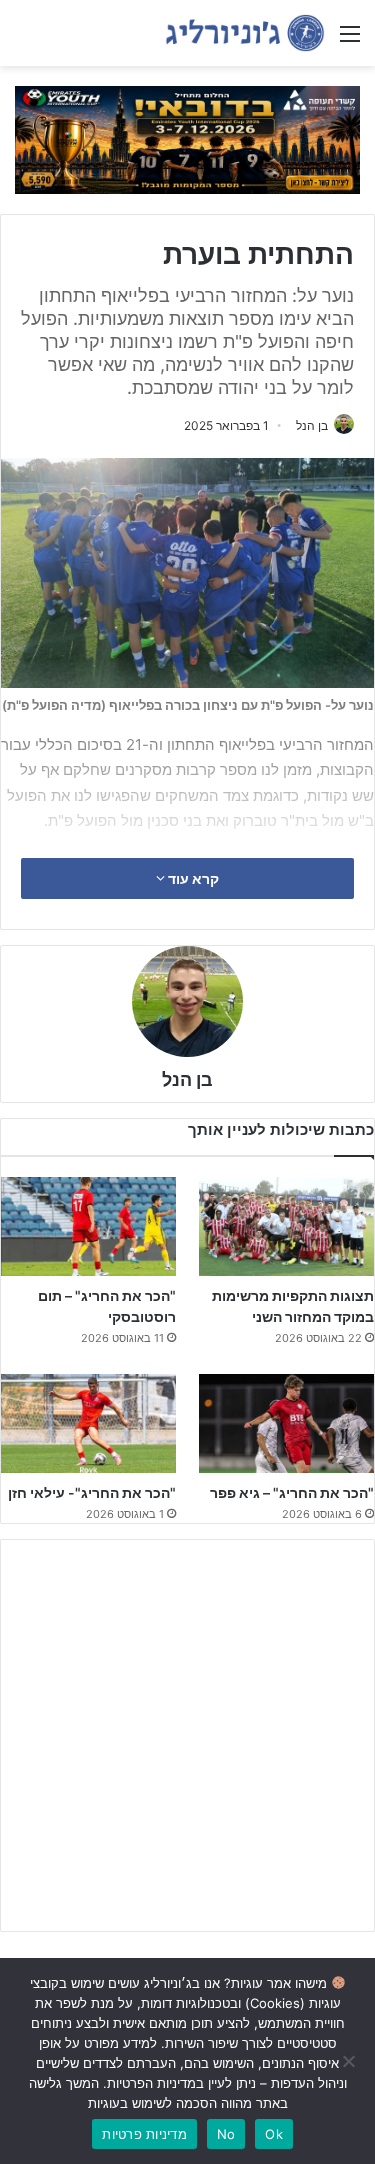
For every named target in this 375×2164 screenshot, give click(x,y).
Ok (274, 2134)
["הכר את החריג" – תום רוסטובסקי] (88, 1226)
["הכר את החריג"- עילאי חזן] (88, 1423)
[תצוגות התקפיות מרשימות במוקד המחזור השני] (286, 1226)
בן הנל (312, 425)
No (226, 2134)
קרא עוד (192, 878)
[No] (350, 2061)
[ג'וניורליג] (245, 33)
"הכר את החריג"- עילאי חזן (92, 1492)
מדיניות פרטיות (144, 2134)
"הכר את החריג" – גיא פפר (292, 1492)
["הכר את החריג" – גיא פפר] (286, 1423)
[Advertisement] (187, 1735)
